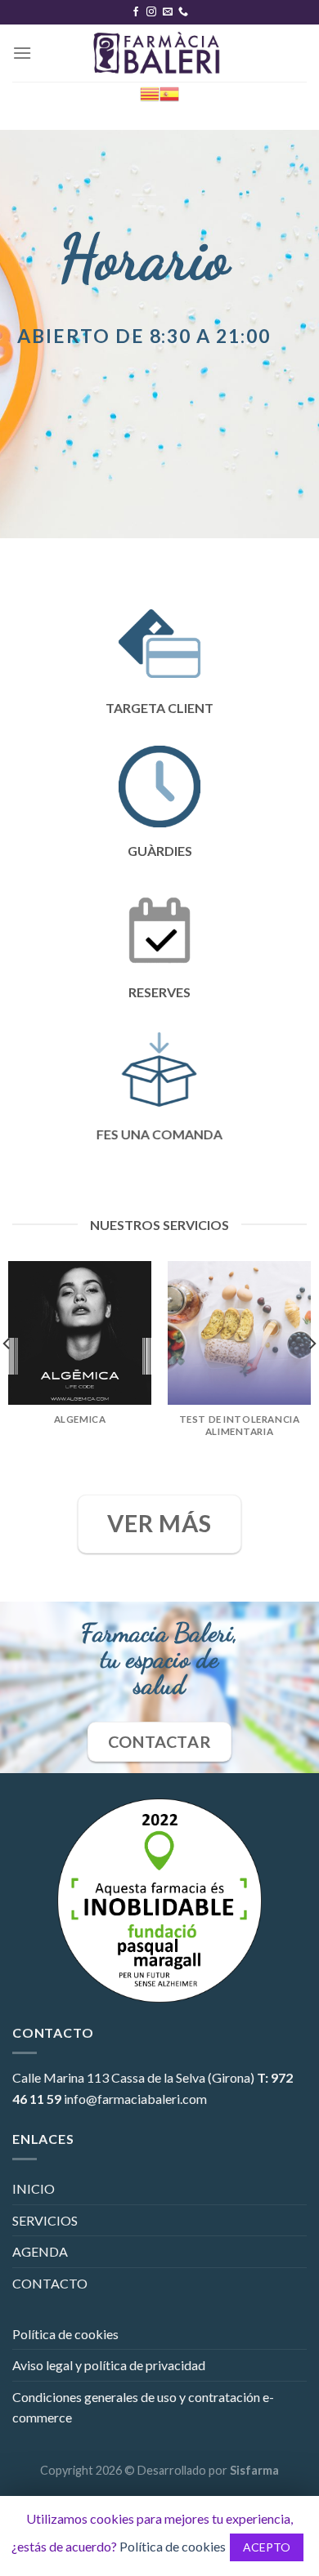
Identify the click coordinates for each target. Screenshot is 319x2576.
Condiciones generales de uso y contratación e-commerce (143, 2407)
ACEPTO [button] (267, 2547)
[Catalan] (150, 93)
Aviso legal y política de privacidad (109, 2365)
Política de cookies (65, 2334)
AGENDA (40, 2251)
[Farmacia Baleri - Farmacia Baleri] (159, 53)
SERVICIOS (45, 2220)
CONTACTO (50, 2283)
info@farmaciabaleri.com (135, 2099)
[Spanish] (169, 93)
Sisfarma (254, 2470)
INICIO (34, 2188)
